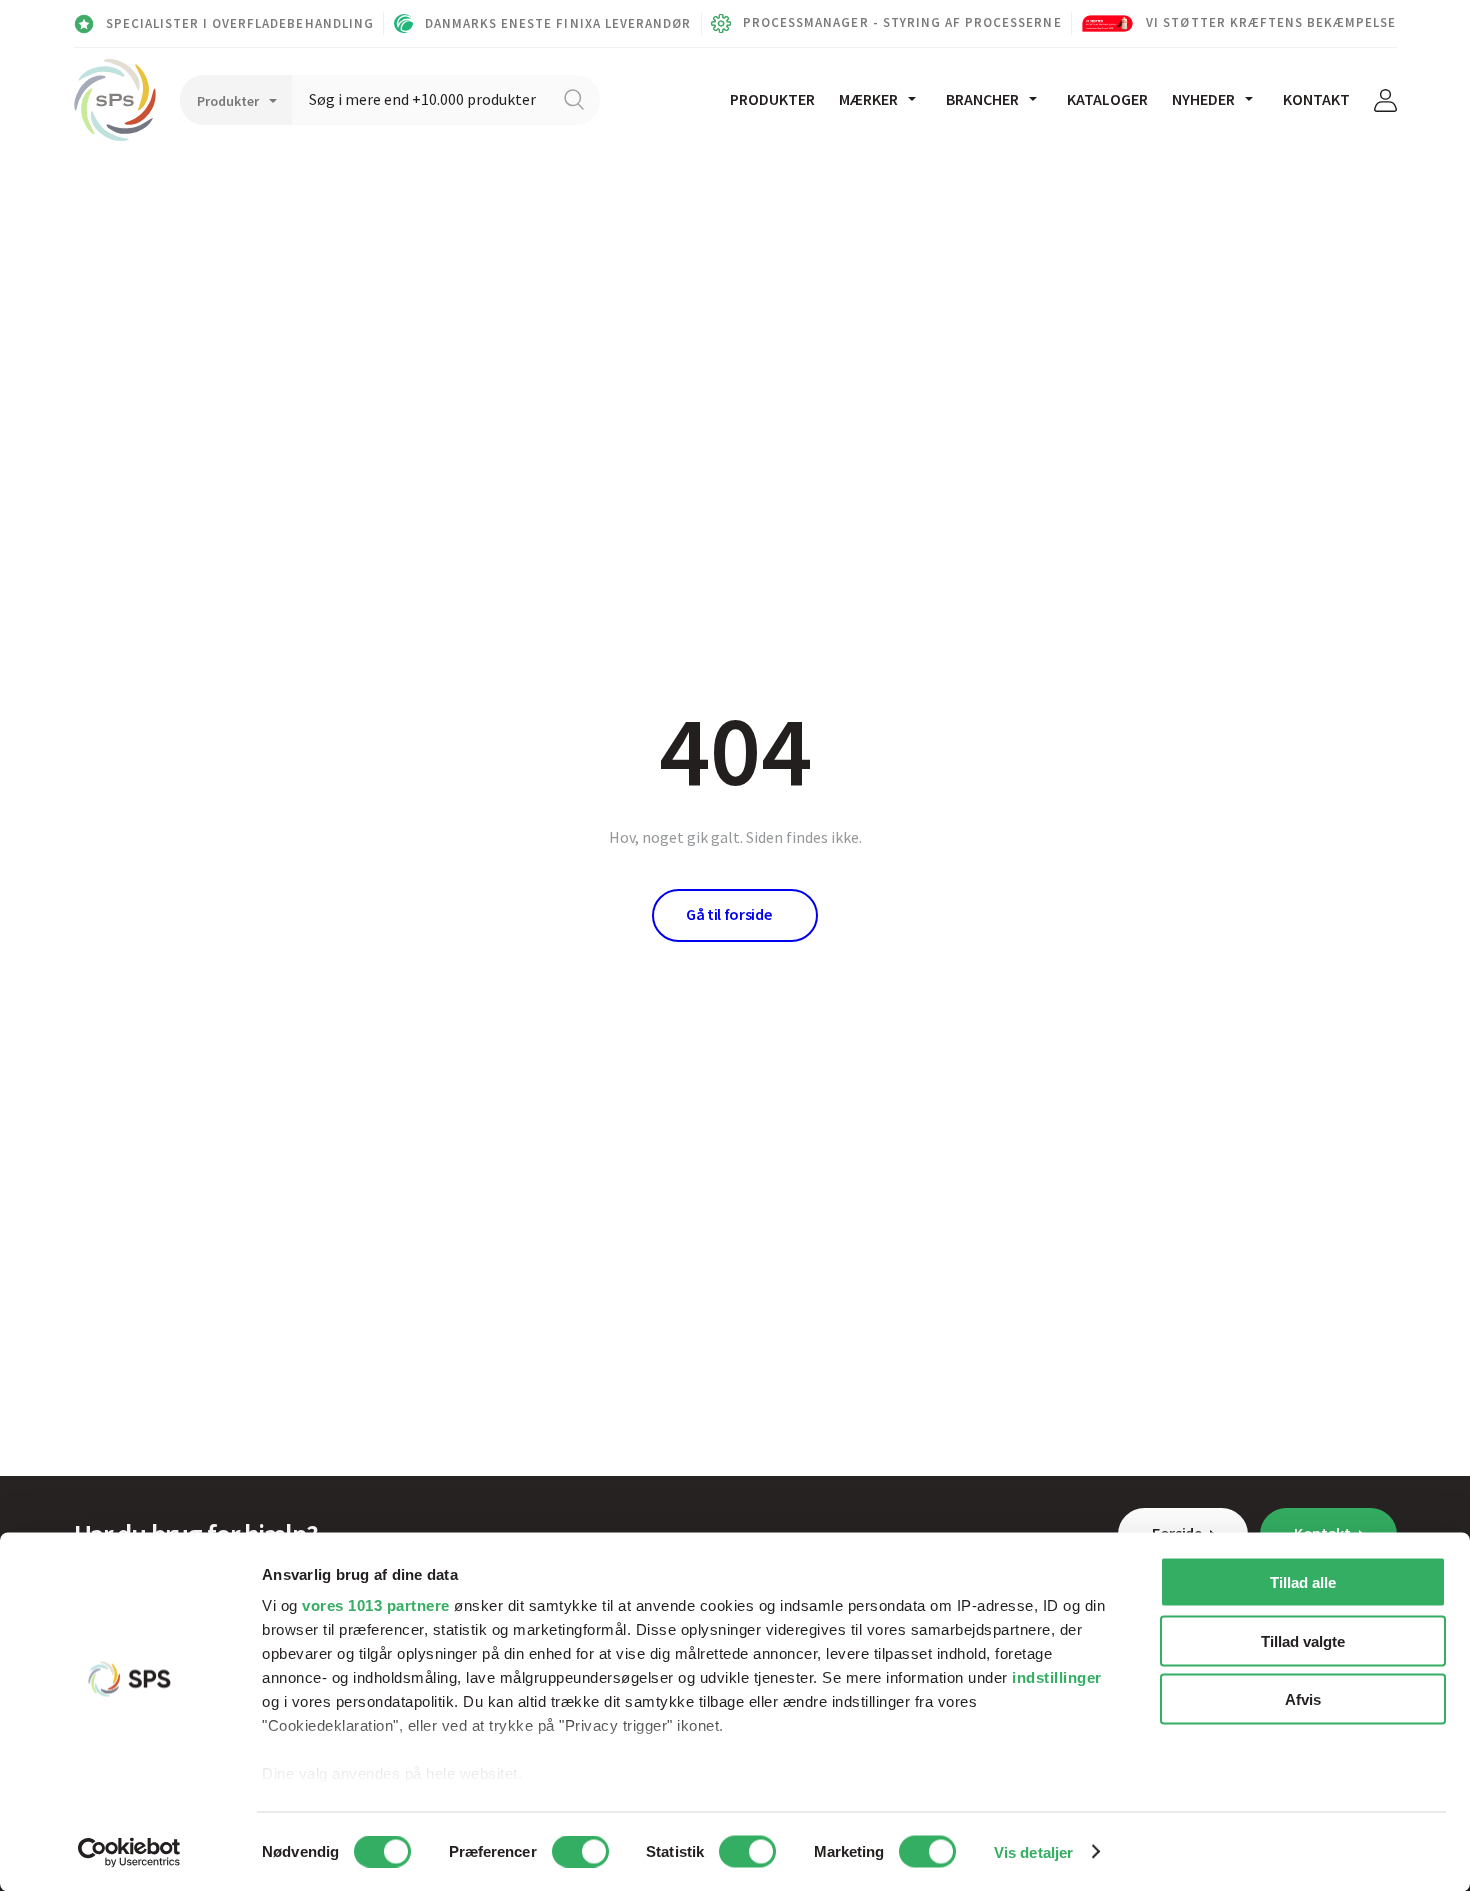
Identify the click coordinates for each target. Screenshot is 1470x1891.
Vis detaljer (1033, 1851)
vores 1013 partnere (376, 1605)
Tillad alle (1303, 1582)
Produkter (772, 99)
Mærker (868, 99)
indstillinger (1057, 1677)
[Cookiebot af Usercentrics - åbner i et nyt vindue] (129, 1852)
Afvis (1303, 1699)
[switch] (580, 1851)
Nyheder (1203, 99)
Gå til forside (729, 914)
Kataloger (1107, 99)
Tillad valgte (1303, 1640)
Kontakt (1316, 99)
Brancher (982, 99)
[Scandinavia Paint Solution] (115, 100)
